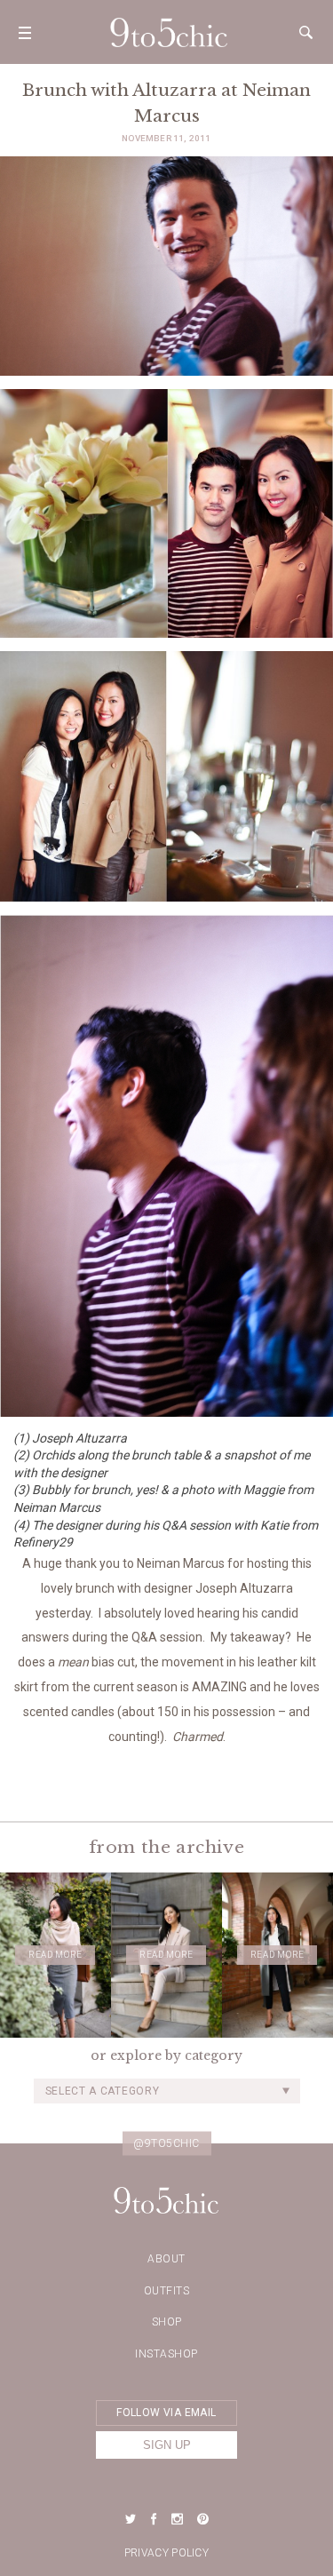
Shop (167, 2322)
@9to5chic (166, 2143)
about (166, 2259)
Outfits (167, 2291)
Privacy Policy (166, 2553)
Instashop (166, 2354)
